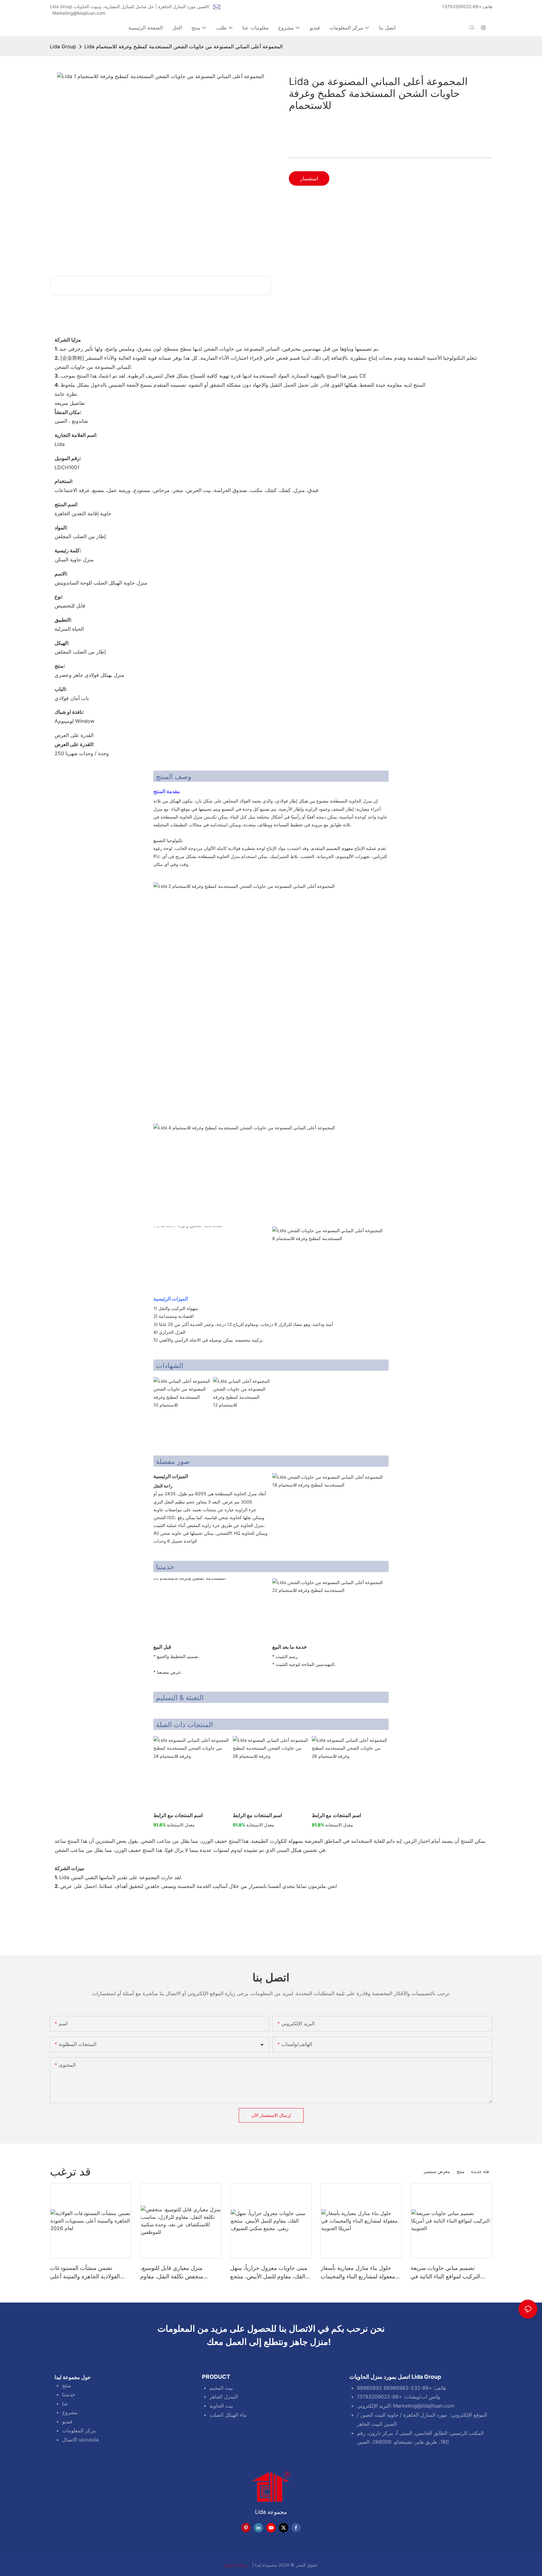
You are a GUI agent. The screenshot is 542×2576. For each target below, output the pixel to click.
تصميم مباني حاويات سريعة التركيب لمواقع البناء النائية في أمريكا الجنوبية (445, 2273)
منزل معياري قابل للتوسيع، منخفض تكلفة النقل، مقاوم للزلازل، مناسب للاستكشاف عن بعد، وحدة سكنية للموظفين (178, 2273)
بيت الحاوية (221, 2406)
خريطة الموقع (238, 2565)
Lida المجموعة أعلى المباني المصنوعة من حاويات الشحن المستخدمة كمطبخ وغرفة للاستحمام (183, 46)
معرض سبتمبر (437, 2171)
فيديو (67, 2421)
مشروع (70, 2412)
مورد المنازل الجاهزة (425, 2415)
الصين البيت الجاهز (377, 2424)
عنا (65, 2404)
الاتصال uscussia (80, 2440)
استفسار (309, 178)
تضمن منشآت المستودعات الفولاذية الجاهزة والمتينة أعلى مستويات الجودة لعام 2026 (85, 2273)
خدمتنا (69, 2394)
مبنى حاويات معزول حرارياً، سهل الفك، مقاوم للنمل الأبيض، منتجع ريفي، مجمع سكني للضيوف (269, 2273)
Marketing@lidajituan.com (79, 13)
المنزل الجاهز (224, 2397)
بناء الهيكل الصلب (228, 2415)
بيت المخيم (221, 2388)
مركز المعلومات (79, 2430)
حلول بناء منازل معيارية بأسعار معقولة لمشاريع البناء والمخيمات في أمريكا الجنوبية (358, 2273)
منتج (461, 2171)
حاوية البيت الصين (379, 2415)
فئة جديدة (480, 2171)
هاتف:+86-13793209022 (467, 6)
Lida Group (63, 46)
